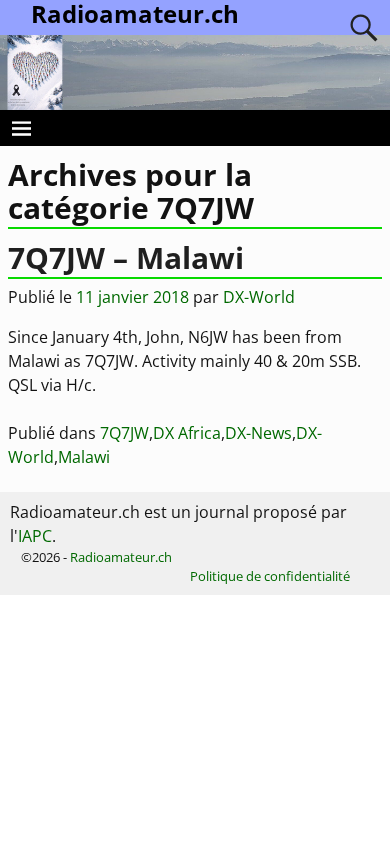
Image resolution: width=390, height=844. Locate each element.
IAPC (35, 536)
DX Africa (187, 433)
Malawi (84, 457)
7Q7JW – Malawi (126, 257)
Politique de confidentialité (270, 576)
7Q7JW (124, 433)
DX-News (258, 433)
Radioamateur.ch (121, 557)
